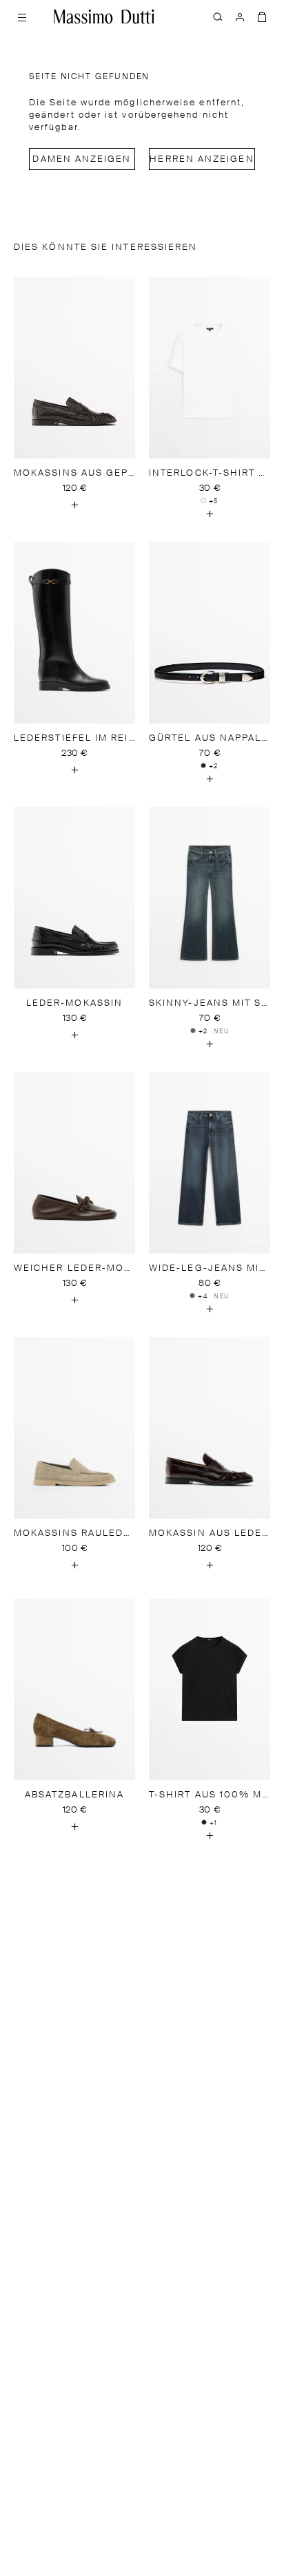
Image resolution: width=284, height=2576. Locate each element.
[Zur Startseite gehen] (104, 17)
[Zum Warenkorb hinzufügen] (74, 505)
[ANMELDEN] (240, 17)
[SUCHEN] (218, 17)
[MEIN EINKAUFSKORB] (262, 17)
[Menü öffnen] (22, 17)
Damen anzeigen (82, 159)
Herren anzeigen (202, 159)
